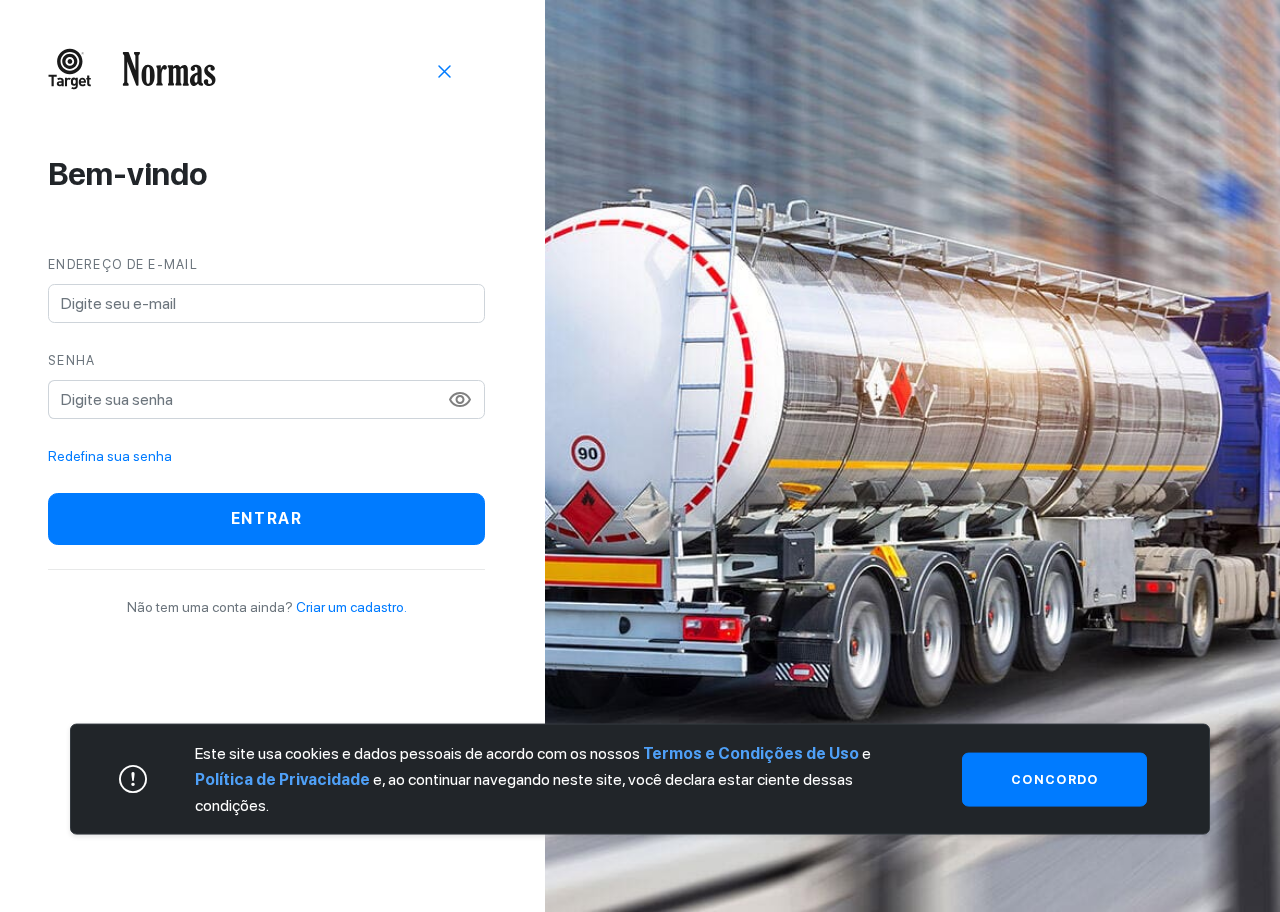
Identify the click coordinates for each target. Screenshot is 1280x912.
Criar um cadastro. (351, 607)
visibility (460, 400)
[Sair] (445, 70)
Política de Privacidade (282, 778)
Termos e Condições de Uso (751, 753)
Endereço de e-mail (123, 264)
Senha (71, 360)
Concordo (1054, 778)
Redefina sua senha (110, 456)
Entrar (267, 518)
